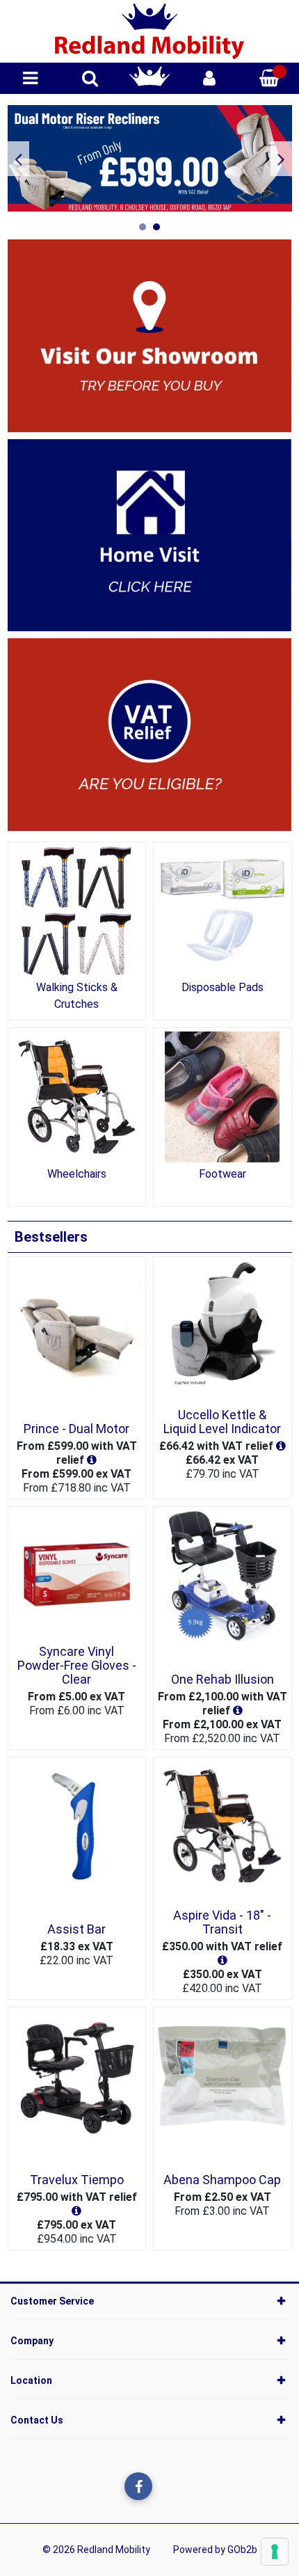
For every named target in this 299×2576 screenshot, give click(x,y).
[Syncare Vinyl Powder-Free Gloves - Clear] (77, 1576)
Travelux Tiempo (77, 2180)
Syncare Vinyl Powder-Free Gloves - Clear (77, 1666)
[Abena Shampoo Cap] (223, 2076)
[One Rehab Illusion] (223, 1576)
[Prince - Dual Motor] (77, 1326)
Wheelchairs (77, 1174)
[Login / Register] (209, 78)
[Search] (90, 78)
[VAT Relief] (150, 734)
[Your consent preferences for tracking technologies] (275, 2552)
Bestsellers (51, 1237)
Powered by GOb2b (215, 2550)
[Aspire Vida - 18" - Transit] (223, 1826)
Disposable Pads (223, 987)
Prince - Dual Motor (76, 1429)
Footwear (223, 1174)
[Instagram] (167, 2486)
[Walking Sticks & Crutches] (77, 911)
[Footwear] (223, 1097)
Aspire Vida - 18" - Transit (222, 1922)
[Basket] (269, 78)
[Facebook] (138, 2486)
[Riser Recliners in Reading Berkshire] (150, 158)
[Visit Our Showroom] (150, 335)
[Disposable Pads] (223, 911)
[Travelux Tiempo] (77, 2076)
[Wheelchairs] (77, 1097)
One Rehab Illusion (223, 1679)
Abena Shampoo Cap (222, 2180)
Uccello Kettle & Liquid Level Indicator (222, 1422)
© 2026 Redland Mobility (96, 2550)
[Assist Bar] (77, 1826)
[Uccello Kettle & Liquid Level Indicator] (223, 1326)
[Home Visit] (150, 534)
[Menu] (30, 78)
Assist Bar (76, 1929)
